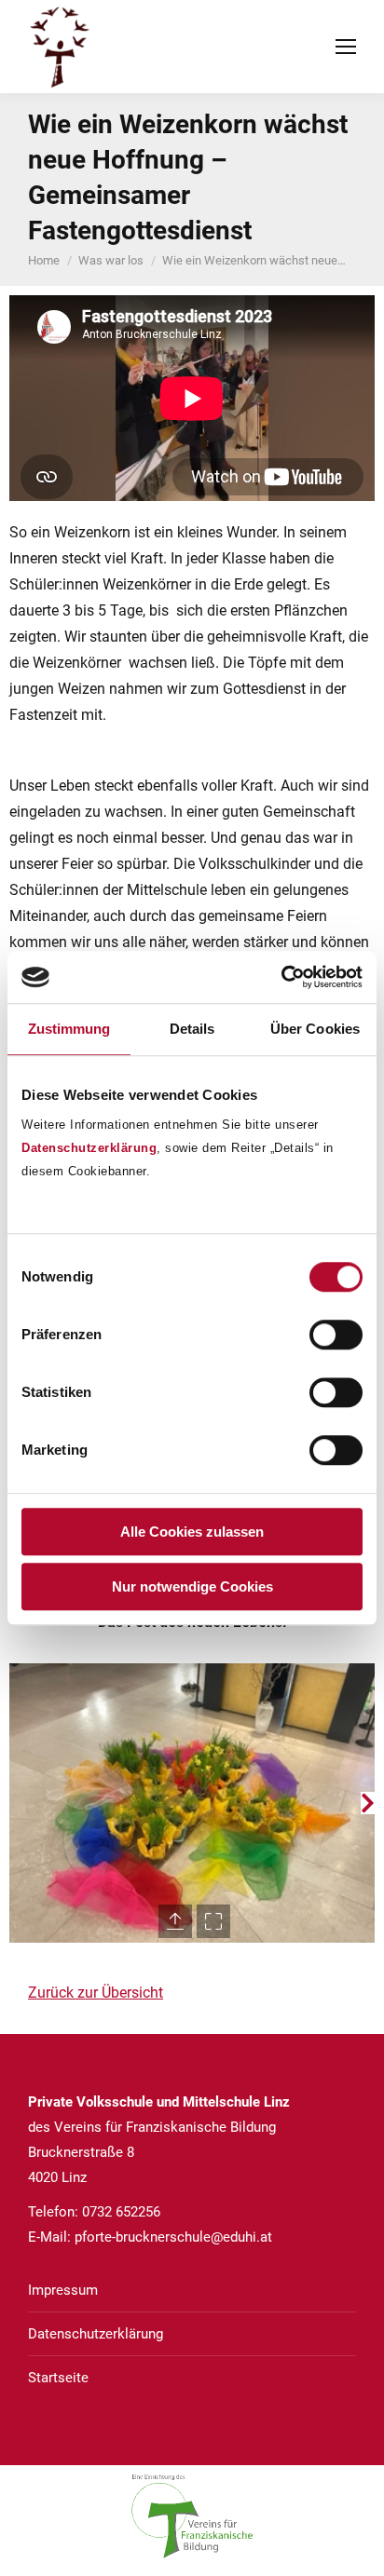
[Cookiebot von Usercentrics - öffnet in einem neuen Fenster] (281, 977)
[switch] (336, 1335)
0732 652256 (121, 2212)
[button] (16, 1803)
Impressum (63, 2290)
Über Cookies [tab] (315, 1029)
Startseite (58, 2378)
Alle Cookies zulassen (192, 1532)
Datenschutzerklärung (89, 1148)
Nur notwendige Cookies (192, 1586)
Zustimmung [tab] (69, 1029)
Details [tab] (192, 1029)
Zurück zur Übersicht (96, 1993)
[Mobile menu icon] (346, 47)
